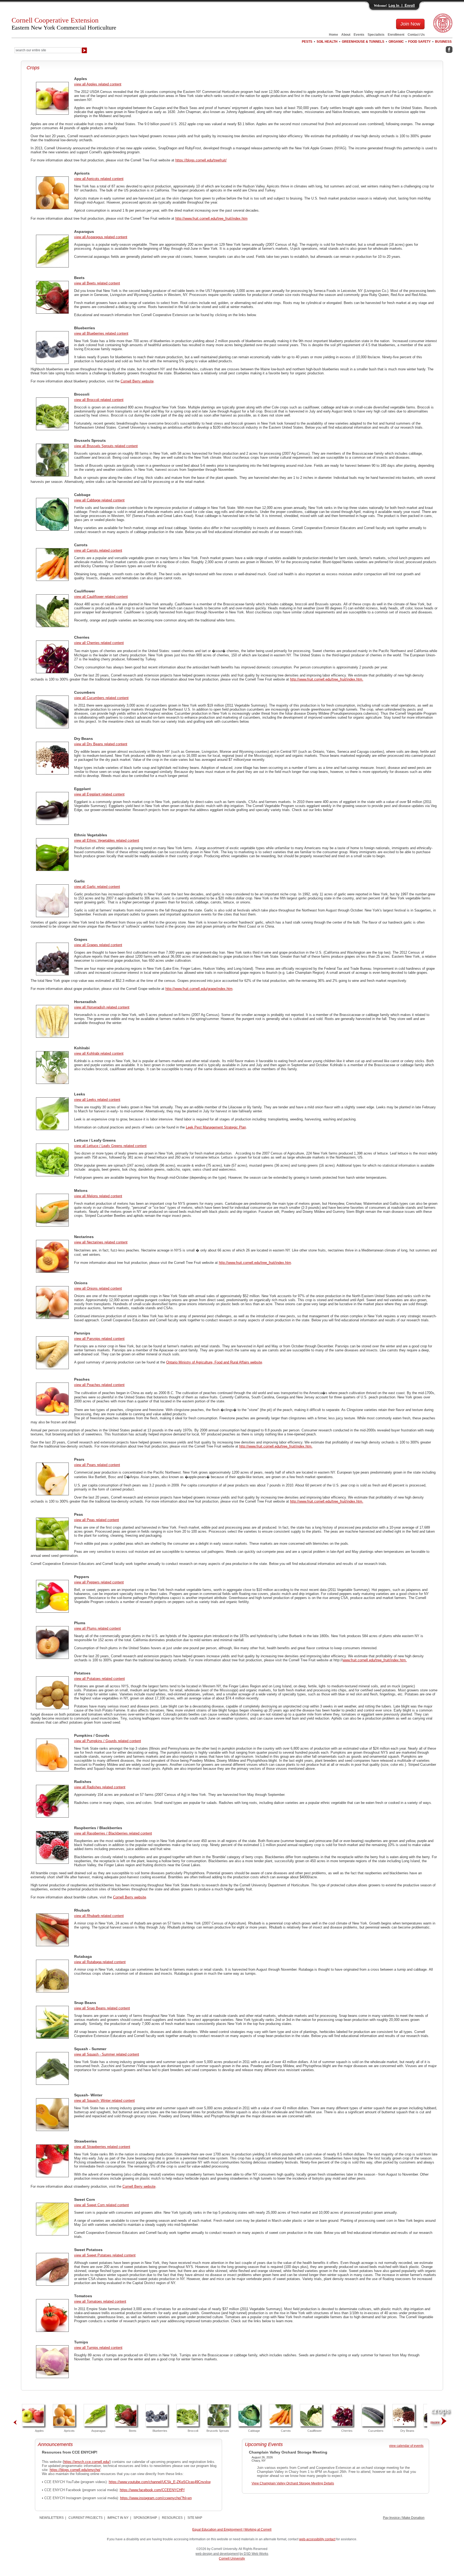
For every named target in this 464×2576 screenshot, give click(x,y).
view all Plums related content (97, 1628)
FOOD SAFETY (419, 42)
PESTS (307, 42)
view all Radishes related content (100, 1787)
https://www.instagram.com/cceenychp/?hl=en (156, 2498)
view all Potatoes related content (99, 1679)
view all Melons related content (98, 1196)
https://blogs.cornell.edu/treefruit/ (201, 160)
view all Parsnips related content (99, 1339)
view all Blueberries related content (101, 333)
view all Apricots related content (99, 179)
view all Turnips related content (98, 2348)
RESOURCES (172, 2518)
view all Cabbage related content (99, 500)
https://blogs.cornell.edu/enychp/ (75, 2470)
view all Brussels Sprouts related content (106, 446)
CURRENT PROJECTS (86, 2518)
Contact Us (416, 35)
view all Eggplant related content (99, 794)
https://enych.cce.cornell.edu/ (87, 2462)
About (346, 35)
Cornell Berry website (137, 381)
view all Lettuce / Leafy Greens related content (110, 1146)
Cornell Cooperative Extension (64, 24)
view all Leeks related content (97, 1100)
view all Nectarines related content (101, 1242)
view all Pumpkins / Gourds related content (108, 1741)
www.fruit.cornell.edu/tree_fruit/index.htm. (375, 1660)
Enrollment (396, 35)
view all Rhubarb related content (99, 1916)
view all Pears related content (97, 1465)
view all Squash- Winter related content (104, 2101)
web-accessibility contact (317, 2539)
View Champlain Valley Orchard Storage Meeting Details (293, 2483)
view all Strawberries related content (102, 2147)
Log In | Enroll (402, 6)
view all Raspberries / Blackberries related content (113, 1833)
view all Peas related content (97, 1520)
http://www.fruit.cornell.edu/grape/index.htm (199, 989)
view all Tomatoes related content (100, 2301)
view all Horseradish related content (102, 1007)
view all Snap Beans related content (102, 2008)
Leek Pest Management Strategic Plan (216, 1127)
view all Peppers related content (99, 1582)
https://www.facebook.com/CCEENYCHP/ (152, 2490)
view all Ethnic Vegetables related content (107, 840)
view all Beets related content (97, 283)
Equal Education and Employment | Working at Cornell (232, 2530)
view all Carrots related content (98, 550)
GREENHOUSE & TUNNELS (363, 42)
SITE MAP (195, 2518)
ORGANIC (396, 42)
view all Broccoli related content (99, 400)
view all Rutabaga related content (100, 1962)
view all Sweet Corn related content (102, 2205)
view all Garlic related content (97, 887)
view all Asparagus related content (101, 237)
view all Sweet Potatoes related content (105, 2255)
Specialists (376, 35)
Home (334, 35)
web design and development (217, 2554)
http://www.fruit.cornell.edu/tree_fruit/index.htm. (327, 679)
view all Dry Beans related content (101, 744)
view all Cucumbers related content (101, 698)
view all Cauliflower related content (101, 597)
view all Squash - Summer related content (107, 2054)
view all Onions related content (98, 1288)
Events (359, 35)
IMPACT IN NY (118, 2518)
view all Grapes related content (98, 945)
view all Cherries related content (99, 643)
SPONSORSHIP (145, 2518)
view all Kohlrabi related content (99, 1053)
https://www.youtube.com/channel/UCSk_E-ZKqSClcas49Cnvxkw (160, 2482)
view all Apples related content (98, 84)
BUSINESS (443, 42)
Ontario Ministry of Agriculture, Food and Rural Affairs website (214, 1362)
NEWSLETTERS (52, 2518)
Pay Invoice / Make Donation (404, 2518)
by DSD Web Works (254, 2554)
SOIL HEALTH (327, 42)
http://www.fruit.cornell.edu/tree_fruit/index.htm (211, 218)
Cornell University (232, 2559)
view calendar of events (406, 2446)
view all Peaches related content (99, 1385)
